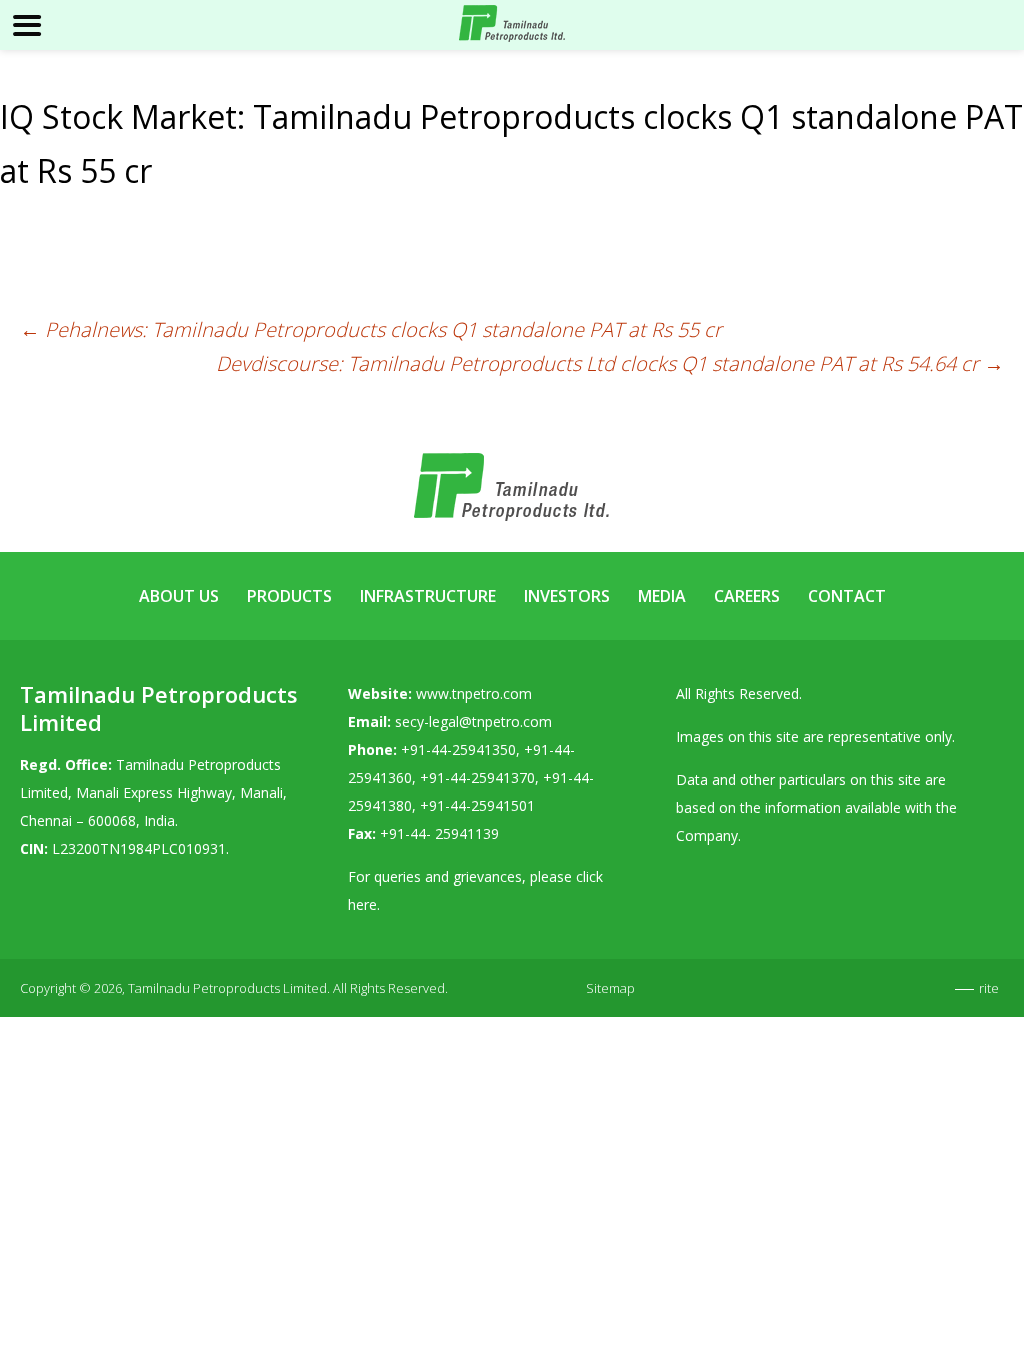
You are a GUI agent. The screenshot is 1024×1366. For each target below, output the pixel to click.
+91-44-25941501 (477, 805)
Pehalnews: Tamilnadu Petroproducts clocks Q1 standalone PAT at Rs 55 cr (371, 329)
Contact (847, 596)
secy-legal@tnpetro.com (473, 721)
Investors (567, 596)
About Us (179, 596)
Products (289, 596)
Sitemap (610, 988)
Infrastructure (428, 596)
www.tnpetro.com (474, 693)
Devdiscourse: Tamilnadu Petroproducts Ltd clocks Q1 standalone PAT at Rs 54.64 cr (610, 363)
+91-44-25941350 (458, 749)
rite (989, 988)
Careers (747, 596)
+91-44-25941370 (477, 777)
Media (662, 596)
